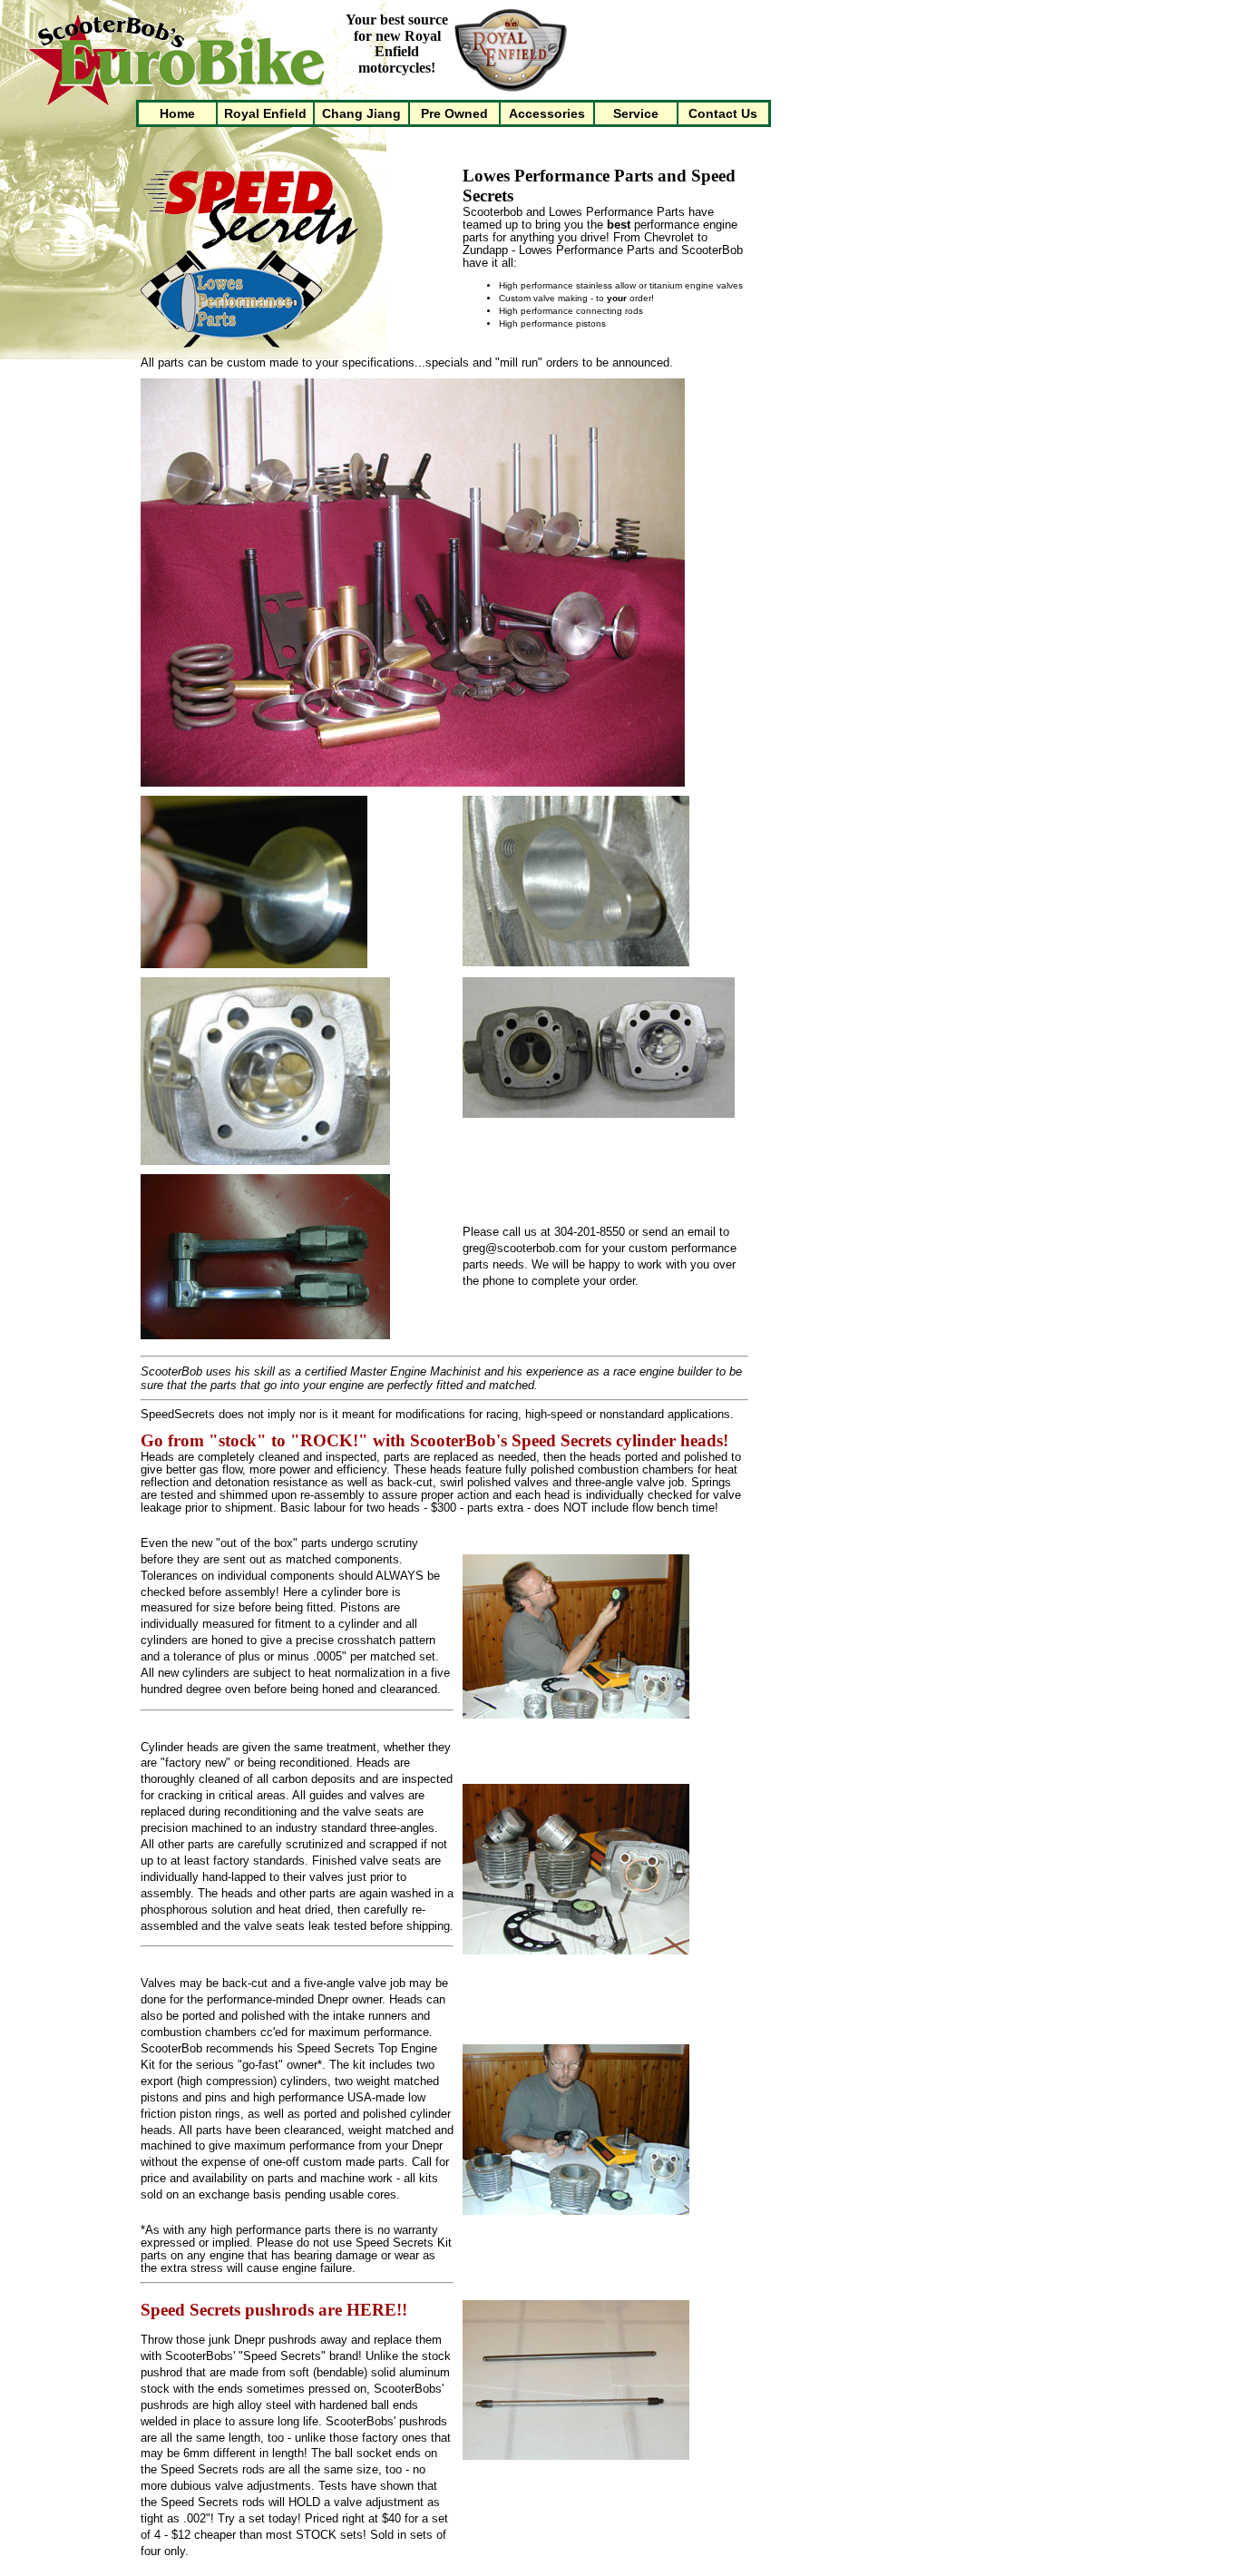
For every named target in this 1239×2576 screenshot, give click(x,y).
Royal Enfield (265, 113)
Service (636, 113)
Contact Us (723, 113)
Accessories (547, 113)
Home (177, 113)
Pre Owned (454, 113)
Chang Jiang (361, 113)
